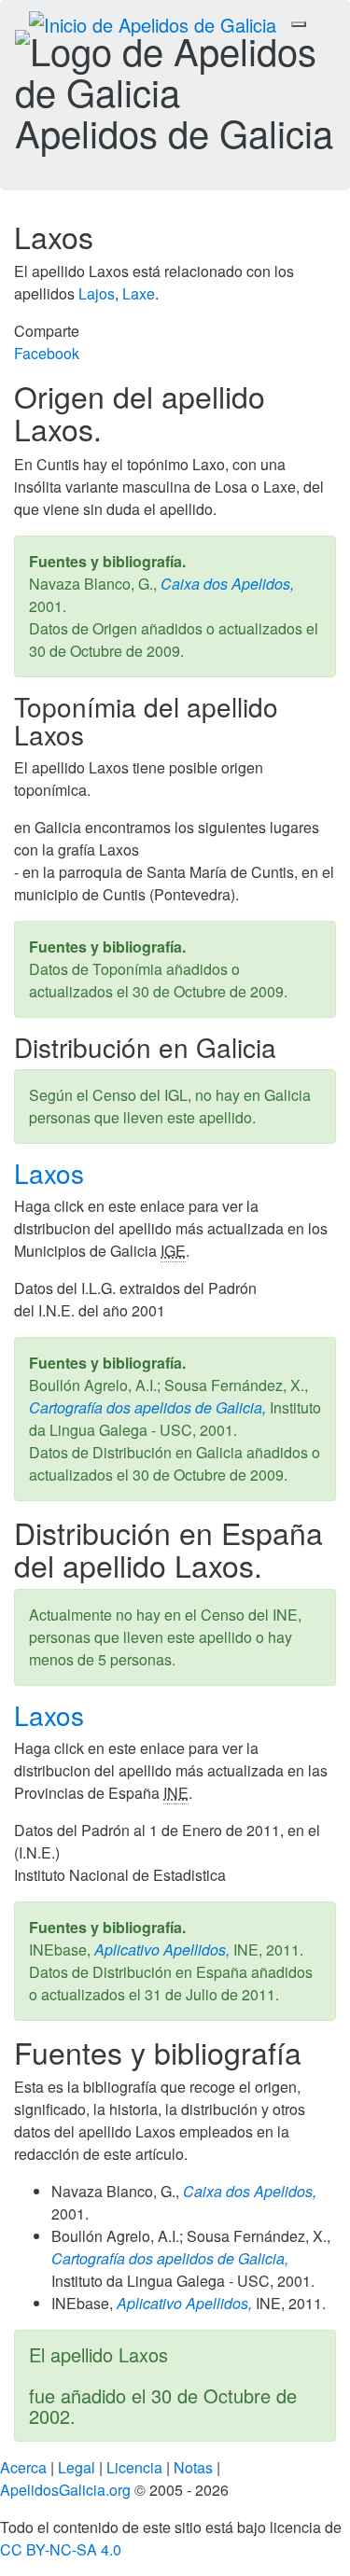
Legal (77, 2467)
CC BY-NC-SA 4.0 (61, 2549)
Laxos (53, 1173)
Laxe (139, 293)
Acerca (23, 2467)
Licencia (134, 2467)
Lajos (97, 293)
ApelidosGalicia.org (65, 2490)
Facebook (47, 353)
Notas (193, 2467)
